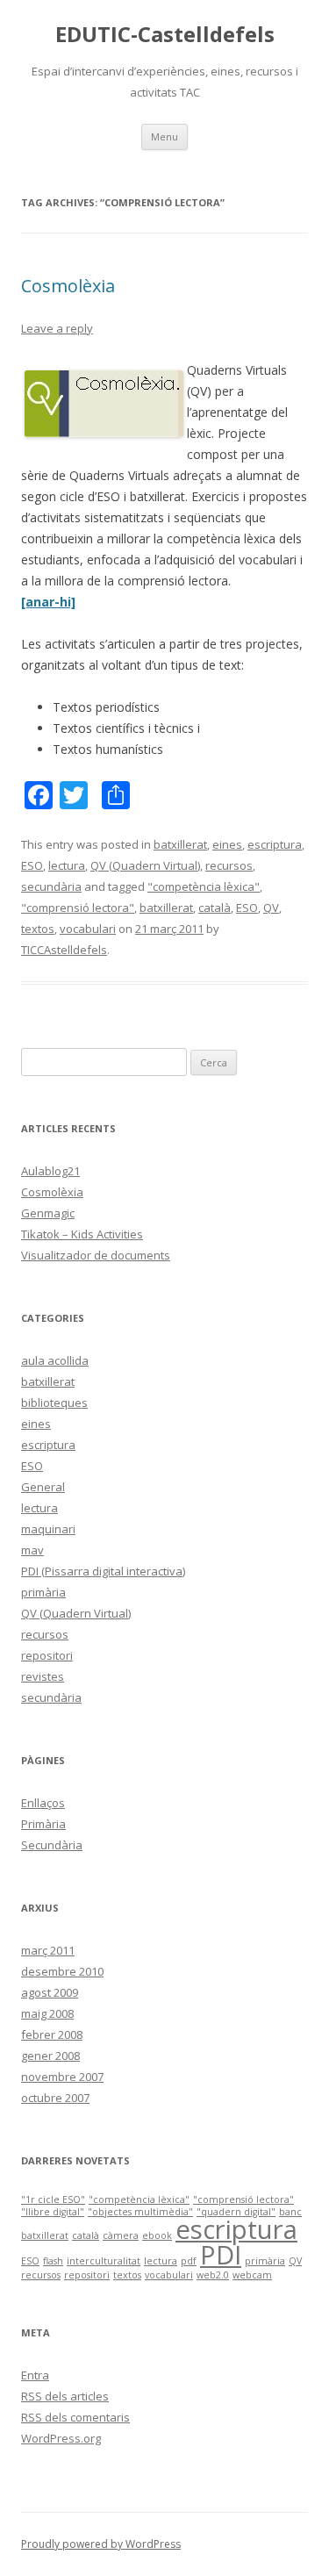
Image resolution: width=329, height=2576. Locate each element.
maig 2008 (47, 2013)
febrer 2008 (52, 2034)
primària (43, 1592)
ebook (157, 2235)
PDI (221, 2255)
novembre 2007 (62, 2077)
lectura (67, 865)
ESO (32, 865)
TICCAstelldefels (64, 950)
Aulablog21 (50, 1171)
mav (32, 1550)
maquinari (48, 1529)
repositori (47, 1655)
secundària (51, 886)
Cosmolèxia (68, 286)
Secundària (52, 1845)
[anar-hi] (48, 602)
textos (38, 929)
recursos (229, 865)
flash (53, 2261)
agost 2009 (50, 1992)
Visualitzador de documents (96, 1255)
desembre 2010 (62, 1971)
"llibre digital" (53, 2212)
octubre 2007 (55, 2098)
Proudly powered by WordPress (101, 2544)
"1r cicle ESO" (53, 2199)
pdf (189, 2261)
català (215, 908)
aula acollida (55, 1360)
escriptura (275, 844)
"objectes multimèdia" (140, 2212)
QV (271, 908)
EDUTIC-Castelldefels (165, 35)
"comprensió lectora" (78, 908)
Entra (35, 2375)
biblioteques (54, 1403)
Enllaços (43, 1803)
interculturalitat (104, 2261)
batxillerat (180, 844)
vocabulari (88, 929)
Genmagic (48, 1213)
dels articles (65, 2396)
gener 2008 (50, 2056)
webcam (252, 2275)
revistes (43, 1676)
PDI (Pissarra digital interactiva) (103, 1571)
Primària (43, 1824)
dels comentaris (75, 2417)
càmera (121, 2235)
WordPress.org (61, 2438)
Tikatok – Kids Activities (82, 1234)
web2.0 (213, 2275)
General (43, 1487)
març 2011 (48, 1950)
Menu (164, 136)
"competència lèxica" (204, 886)
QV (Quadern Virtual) (145, 865)
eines (227, 844)
